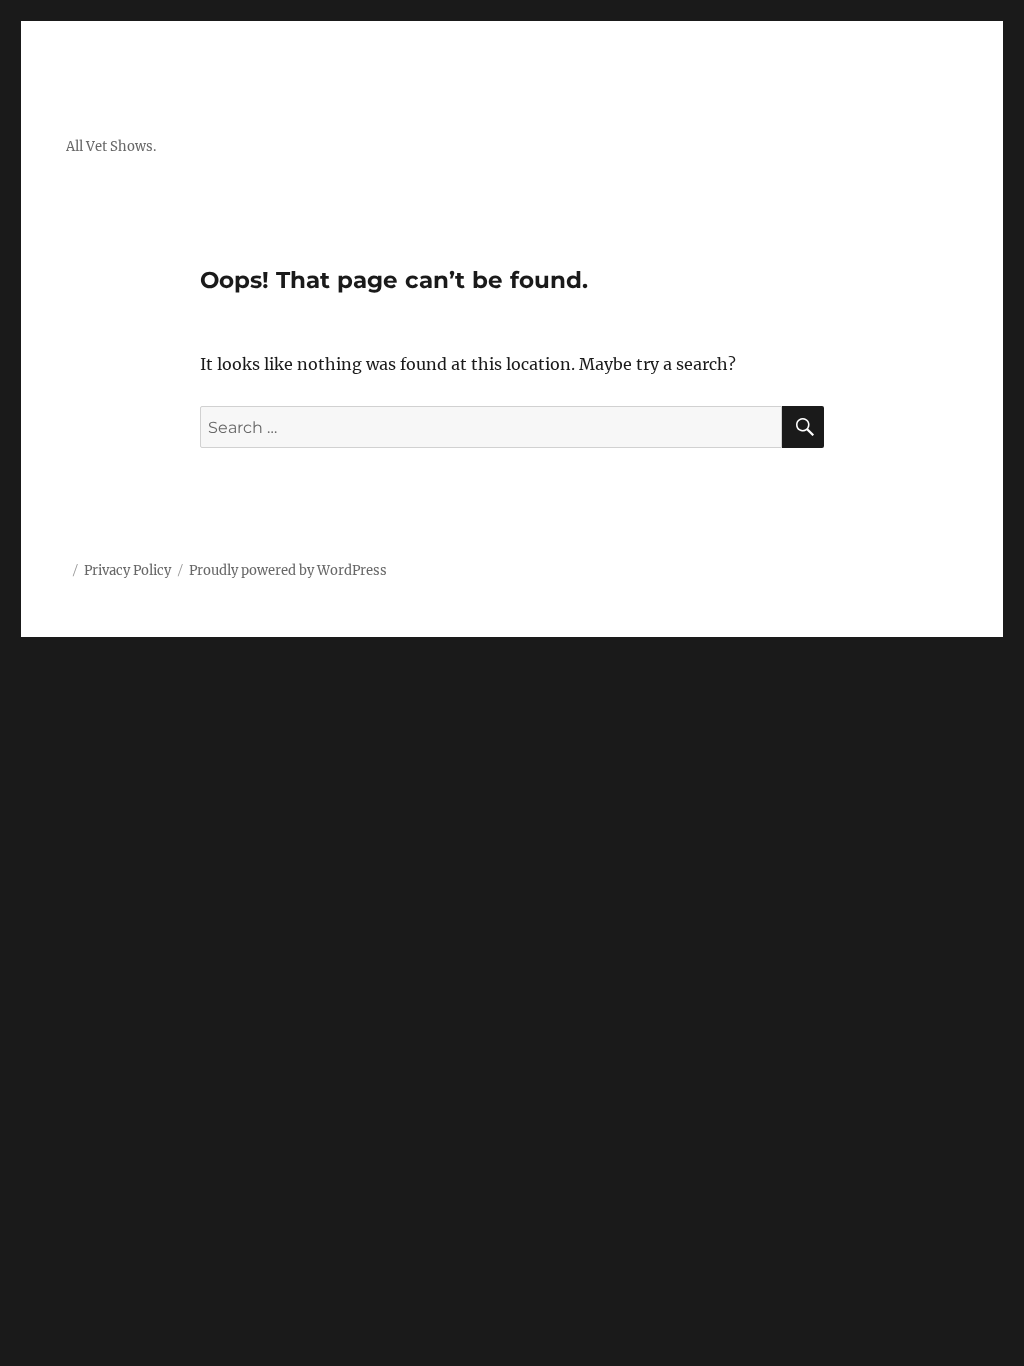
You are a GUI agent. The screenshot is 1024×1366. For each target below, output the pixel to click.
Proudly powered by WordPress (288, 570)
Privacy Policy (127, 570)
